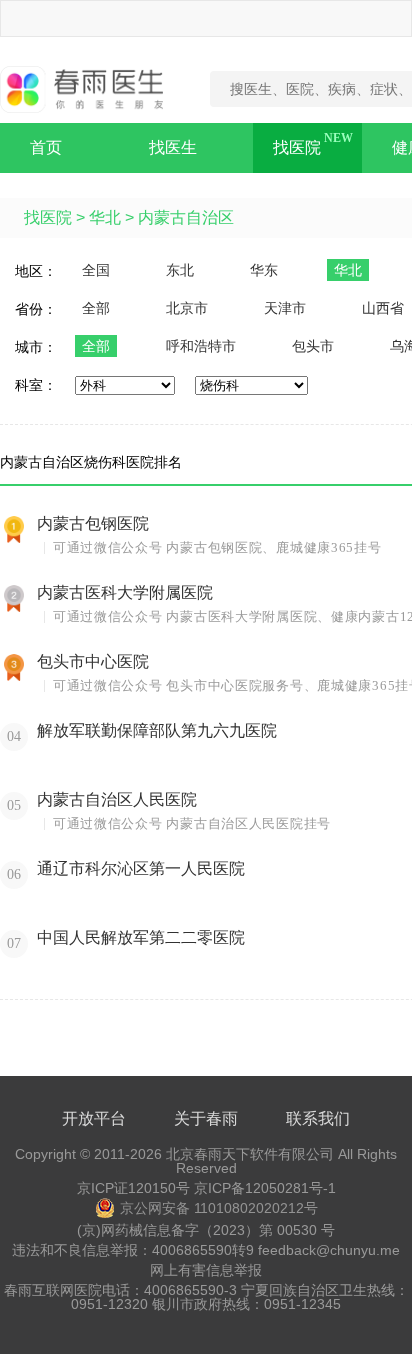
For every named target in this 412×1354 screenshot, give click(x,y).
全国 (96, 270)
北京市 (187, 308)
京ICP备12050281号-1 (265, 1188)
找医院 (297, 147)
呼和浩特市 (201, 346)
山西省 (383, 308)
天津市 (285, 308)
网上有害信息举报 (206, 1270)
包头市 (313, 346)
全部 (96, 308)
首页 (46, 147)
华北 (105, 217)
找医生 (173, 147)
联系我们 (318, 1118)
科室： (36, 385)
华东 (264, 270)
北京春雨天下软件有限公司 (250, 1154)
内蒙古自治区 (186, 217)
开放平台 (94, 1118)
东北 (180, 270)
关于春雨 (206, 1118)
